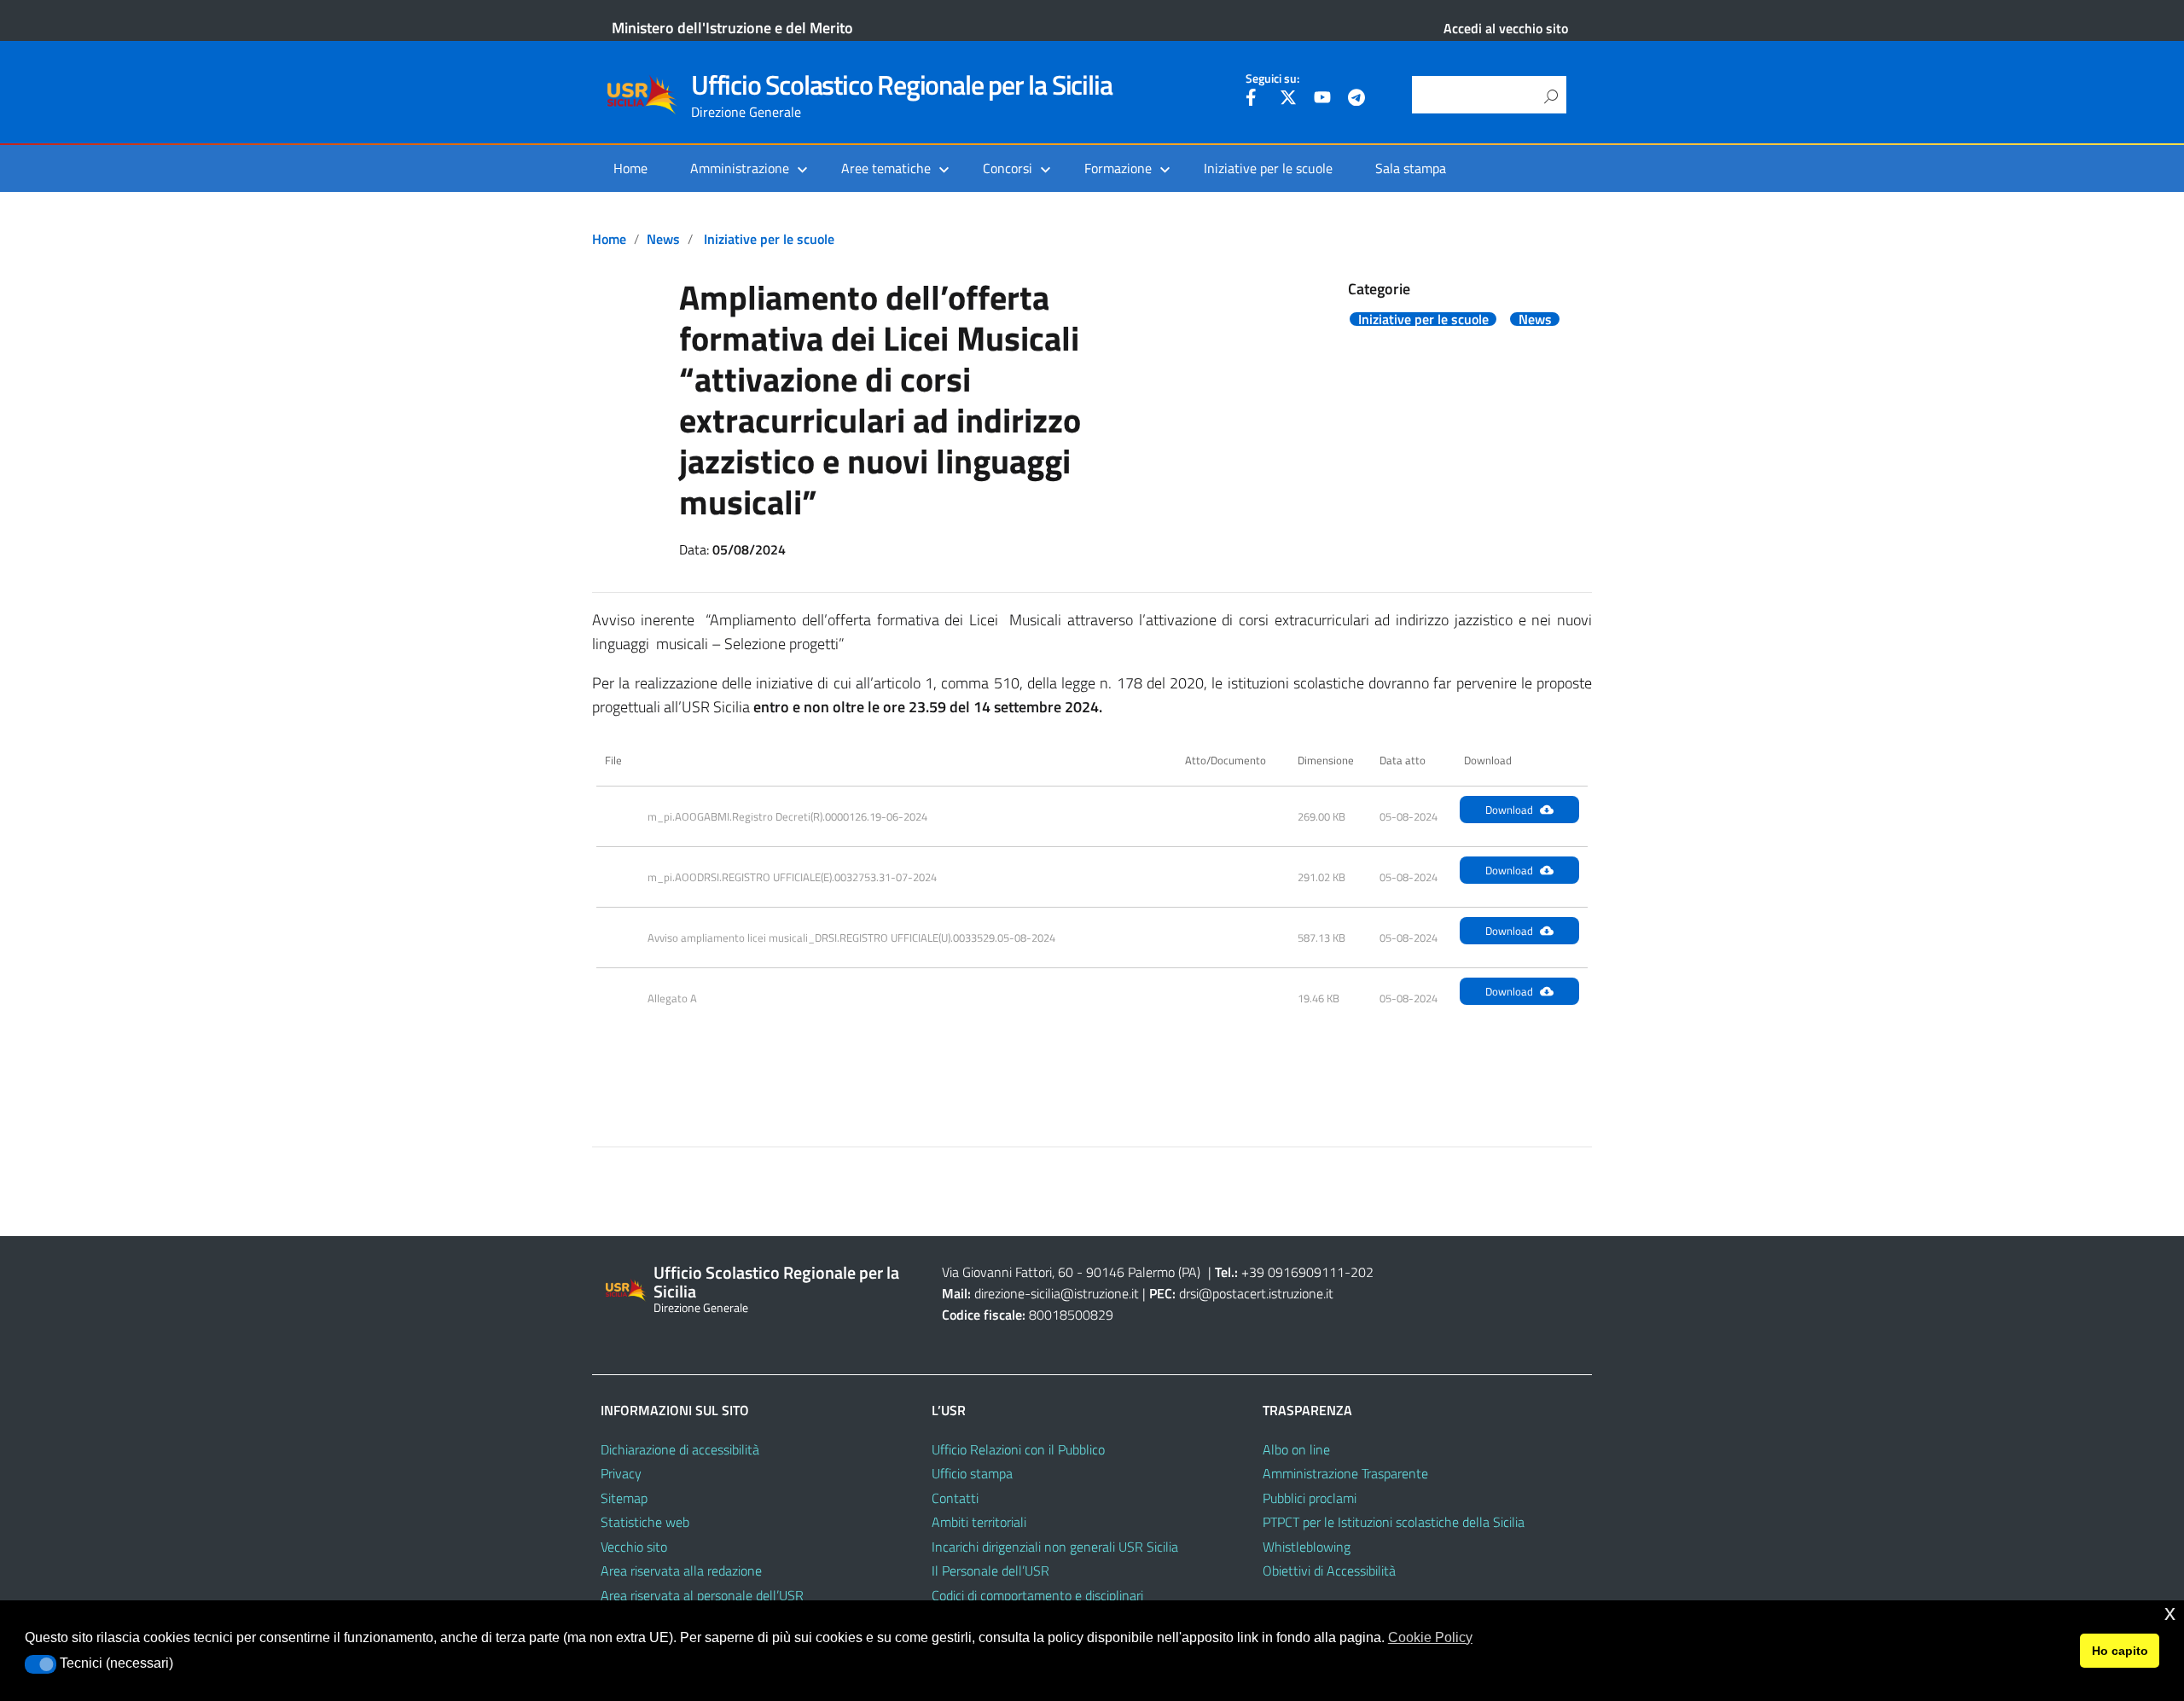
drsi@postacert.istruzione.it (1256, 1293)
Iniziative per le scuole (1268, 168)
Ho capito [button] (2120, 1651)
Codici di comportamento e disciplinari (1037, 1595)
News (663, 239)
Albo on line (1296, 1449)
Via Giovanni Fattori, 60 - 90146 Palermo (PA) (1071, 1272)
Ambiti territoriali (979, 1522)
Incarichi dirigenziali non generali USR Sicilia (1055, 1547)
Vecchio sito (634, 1547)
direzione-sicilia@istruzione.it (1057, 1293)
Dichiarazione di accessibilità (680, 1449)
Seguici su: (1272, 78)
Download (1509, 810)
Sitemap (624, 1498)
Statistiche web (645, 1522)
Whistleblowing (1307, 1547)
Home (630, 168)
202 (1362, 1272)
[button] (41, 1664)
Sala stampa (1411, 168)
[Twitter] (1288, 100)
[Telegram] (1356, 100)
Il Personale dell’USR (990, 1570)
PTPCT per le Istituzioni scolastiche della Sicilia (1394, 1522)
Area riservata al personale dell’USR (702, 1595)
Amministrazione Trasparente (1345, 1473)
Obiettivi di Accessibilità (1329, 1570)
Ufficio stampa (972, 1473)
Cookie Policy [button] (1430, 1637)
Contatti (955, 1498)
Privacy (621, 1473)
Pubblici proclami (1310, 1498)
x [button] (2170, 1613)
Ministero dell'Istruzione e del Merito (732, 28)
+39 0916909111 (1293, 1272)
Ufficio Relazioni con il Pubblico (1018, 1449)
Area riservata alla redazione (681, 1570)
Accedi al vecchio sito (1506, 28)
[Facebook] (1254, 100)
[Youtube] (1322, 100)
